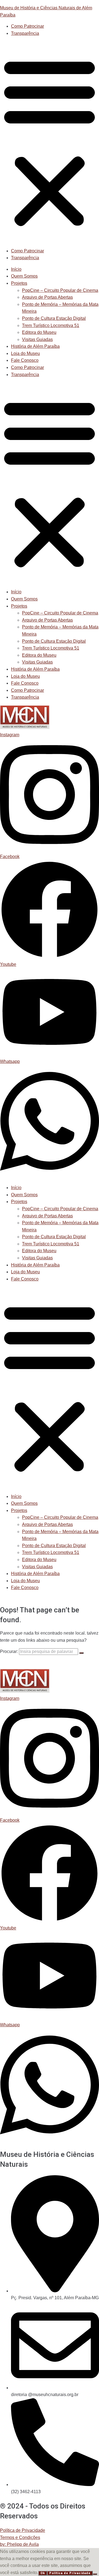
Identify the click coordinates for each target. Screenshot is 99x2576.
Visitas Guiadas (37, 339)
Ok (43, 2573)
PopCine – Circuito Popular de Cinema (60, 290)
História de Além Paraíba (35, 346)
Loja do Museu (25, 353)
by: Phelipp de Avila (19, 2544)
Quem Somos (24, 276)
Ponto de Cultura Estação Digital (54, 318)
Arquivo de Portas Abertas (47, 297)
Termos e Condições (20, 2537)
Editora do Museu (39, 332)
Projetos (19, 283)
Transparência (25, 33)
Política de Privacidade (23, 2530)
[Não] (95, 2574)
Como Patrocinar (28, 26)
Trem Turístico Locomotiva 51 (51, 325)
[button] (50, 142)
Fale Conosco (25, 360)
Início (16, 269)
